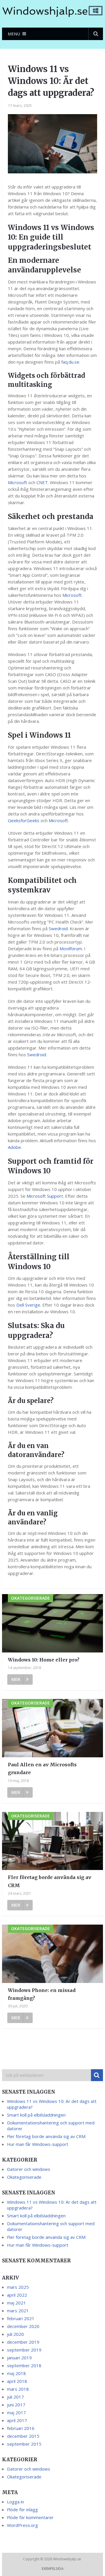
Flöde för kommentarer (30, 2517)
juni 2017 (16, 2405)
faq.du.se (70, 362)
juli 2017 (15, 2397)
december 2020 (23, 2326)
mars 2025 (18, 2287)
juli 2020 (15, 2334)
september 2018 (24, 2365)
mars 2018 (18, 2389)
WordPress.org (22, 2525)
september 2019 (24, 2350)
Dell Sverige (28, 1305)
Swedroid (58, 928)
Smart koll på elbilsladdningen (36, 2115)
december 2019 (23, 2342)
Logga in (15, 2502)
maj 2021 (16, 2303)
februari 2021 (21, 2318)
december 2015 (23, 2436)
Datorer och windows (29, 2169)
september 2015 (24, 2444)
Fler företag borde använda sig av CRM (50, 1881)
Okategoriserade (24, 2177)
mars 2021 (18, 2311)
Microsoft (17, 482)
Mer (16, 1679)
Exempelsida (53, 2569)
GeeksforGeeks (24, 820)
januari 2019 (19, 2358)
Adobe (14, 1147)
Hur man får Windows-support (38, 2144)
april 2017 (17, 2420)
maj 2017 (16, 2412)
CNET (42, 482)
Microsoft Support (45, 1196)
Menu (14, 34)
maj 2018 (16, 2373)
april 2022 (17, 2295)
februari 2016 (21, 2428)
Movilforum (71, 949)
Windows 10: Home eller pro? (44, 1660)
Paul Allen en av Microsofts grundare (42, 1768)
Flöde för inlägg (22, 2509)
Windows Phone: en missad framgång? (42, 1994)
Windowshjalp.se (68, 2559)
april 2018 (17, 2381)
